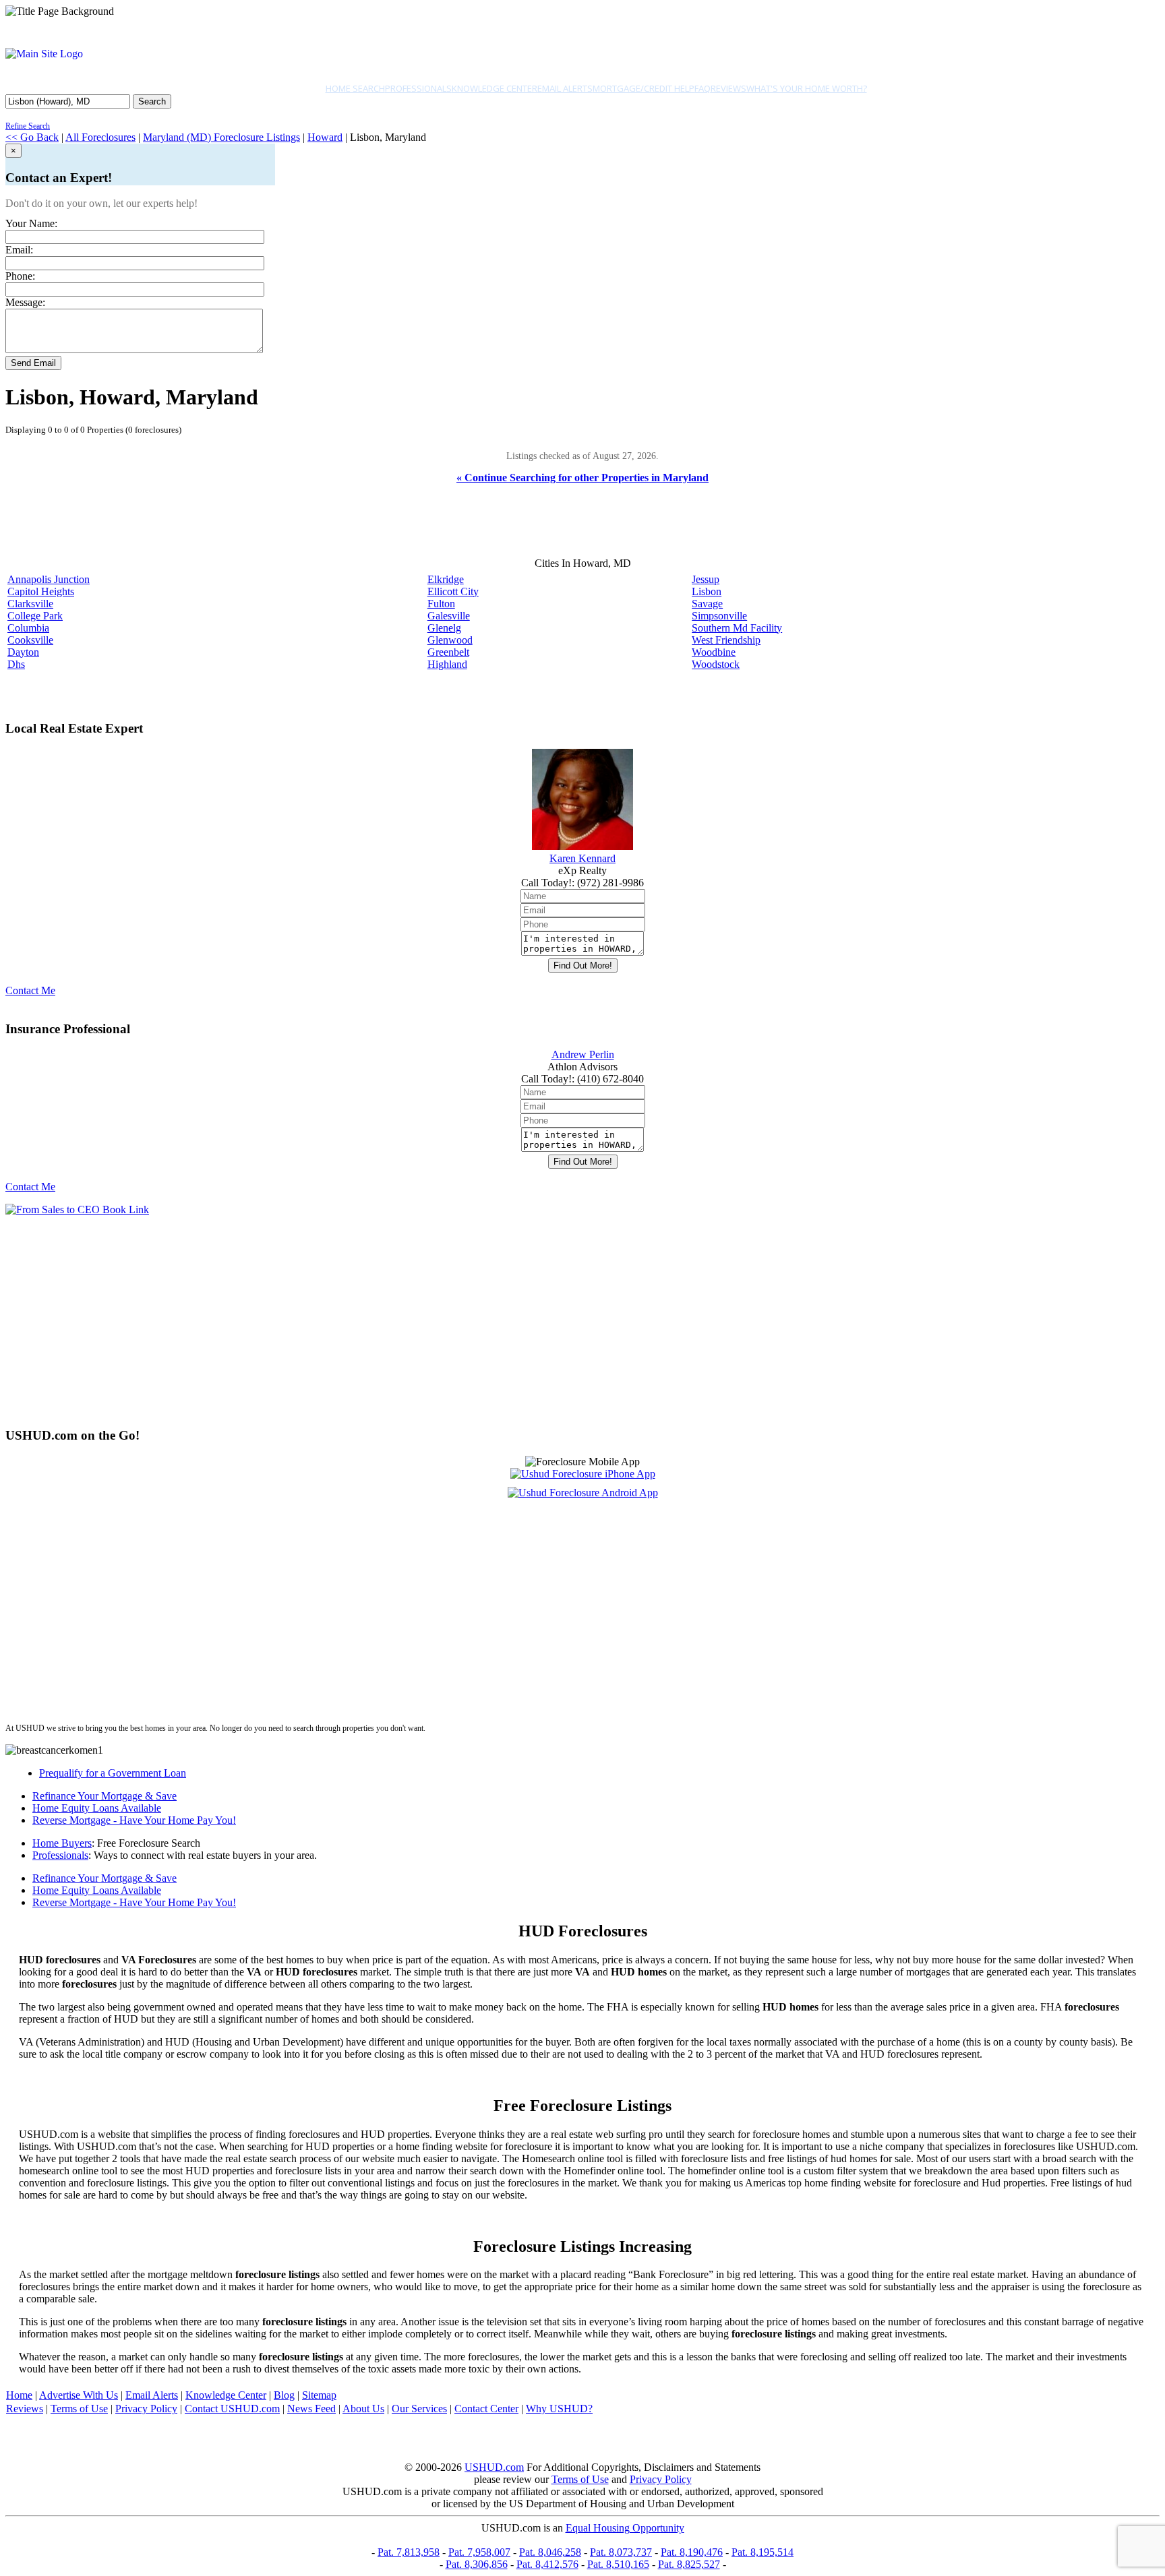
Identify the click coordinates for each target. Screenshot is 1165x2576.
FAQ (703, 88)
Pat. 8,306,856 (477, 2564)
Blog (284, 2395)
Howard (325, 137)
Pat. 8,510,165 (618, 2564)
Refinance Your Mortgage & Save (104, 1796)
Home (19, 2395)
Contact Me (30, 990)
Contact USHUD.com (232, 2409)
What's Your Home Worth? (807, 88)
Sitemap (319, 2395)
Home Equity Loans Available (97, 1808)
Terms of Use (79, 2409)
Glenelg (444, 628)
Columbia (28, 628)
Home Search (355, 88)
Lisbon (707, 591)
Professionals (418, 88)
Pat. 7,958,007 (479, 2552)
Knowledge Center (495, 88)
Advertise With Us (79, 2395)
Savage (707, 604)
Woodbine (714, 652)
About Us (363, 2409)
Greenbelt (448, 652)
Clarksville (30, 604)
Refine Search (28, 126)
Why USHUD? (559, 2409)
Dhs (16, 664)
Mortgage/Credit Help (644, 88)
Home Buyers (62, 1843)
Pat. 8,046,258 (550, 2552)
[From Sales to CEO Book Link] (77, 1209)
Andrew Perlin (583, 1054)
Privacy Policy (146, 2409)
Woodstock (716, 664)
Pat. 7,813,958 (409, 2552)
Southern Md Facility (737, 628)
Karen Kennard (582, 858)
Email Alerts (565, 88)
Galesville (449, 616)
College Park (35, 616)
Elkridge (446, 579)
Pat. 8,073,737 (621, 2552)
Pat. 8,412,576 (547, 2564)
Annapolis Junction (49, 579)
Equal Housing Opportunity (625, 2528)
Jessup (706, 579)
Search (152, 101)
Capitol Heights (41, 591)
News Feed (311, 2409)
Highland (447, 664)
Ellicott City (453, 591)
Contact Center (486, 2409)
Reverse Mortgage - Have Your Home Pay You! (134, 1820)
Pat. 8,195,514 (763, 2552)
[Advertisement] (410, 1321)
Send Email (33, 363)
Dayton (23, 652)
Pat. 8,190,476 (692, 2552)
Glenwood (450, 640)
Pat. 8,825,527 (689, 2564)
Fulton (441, 604)
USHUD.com (494, 2467)
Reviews (728, 88)
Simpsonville (719, 616)
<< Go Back (32, 137)
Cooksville (30, 640)
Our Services (419, 2409)
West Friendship (726, 640)
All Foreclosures (100, 137)
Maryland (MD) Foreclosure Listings (221, 137)
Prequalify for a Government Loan (113, 1773)
